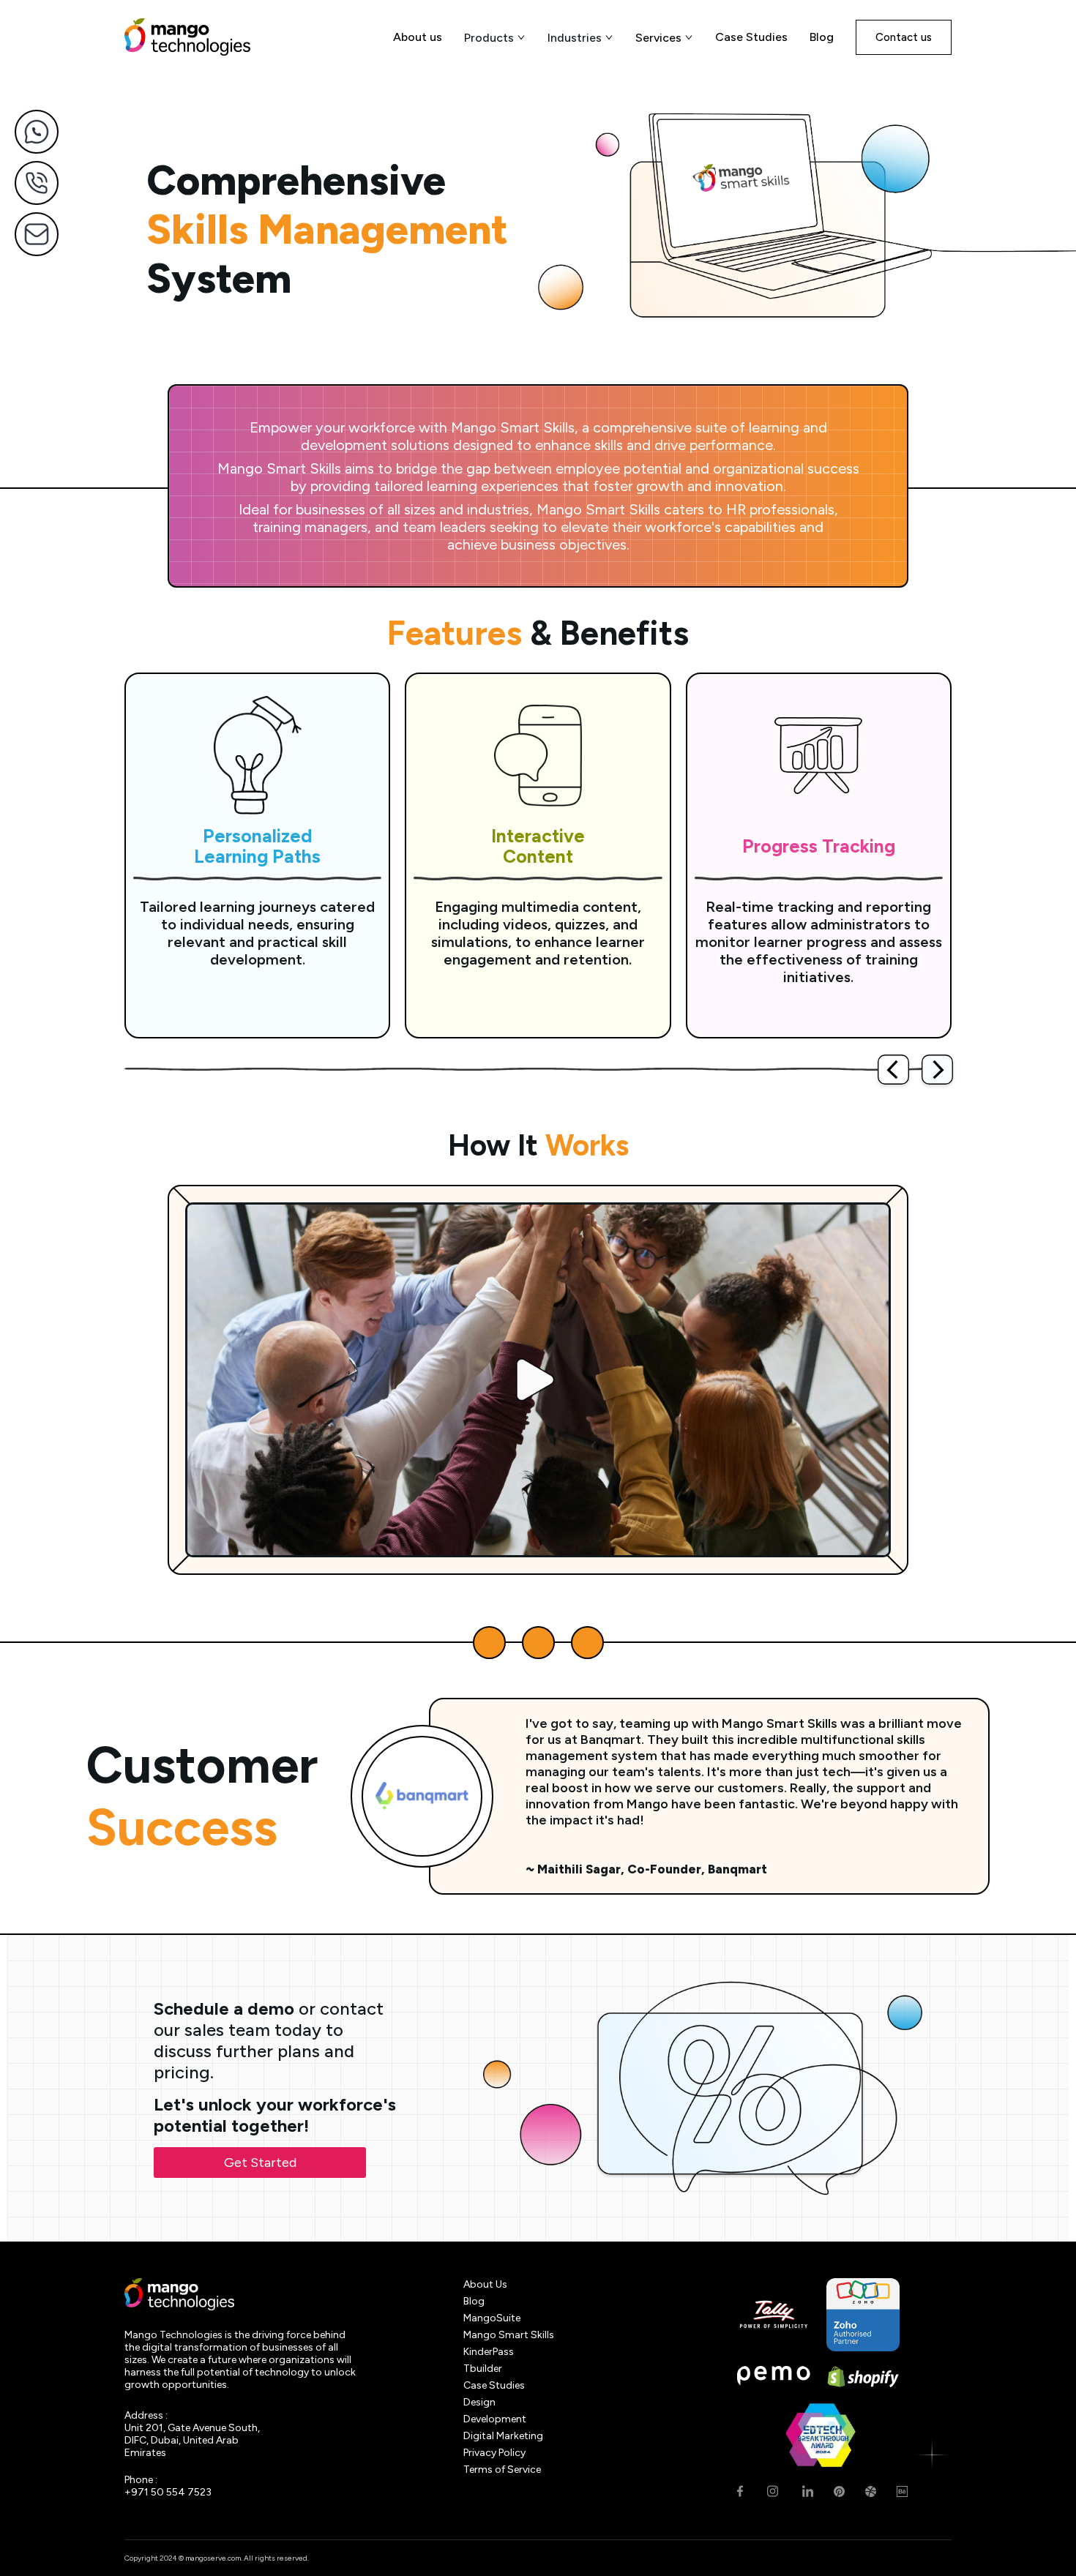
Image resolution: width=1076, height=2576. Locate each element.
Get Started (260, 2163)
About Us (485, 2284)
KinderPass (489, 2352)
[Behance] (902, 2491)
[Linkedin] (808, 2491)
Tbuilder (483, 2369)
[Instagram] (773, 2491)
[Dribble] (871, 2491)
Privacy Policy (494, 2453)
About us (418, 37)
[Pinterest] (839, 2491)
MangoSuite (492, 2318)
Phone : (141, 2480)
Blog (822, 37)
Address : (146, 2415)
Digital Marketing (503, 2436)
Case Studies (751, 37)
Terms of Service (502, 2470)
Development (495, 2419)
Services (658, 38)
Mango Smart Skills (509, 2335)
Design (479, 2402)
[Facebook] (740, 2491)
